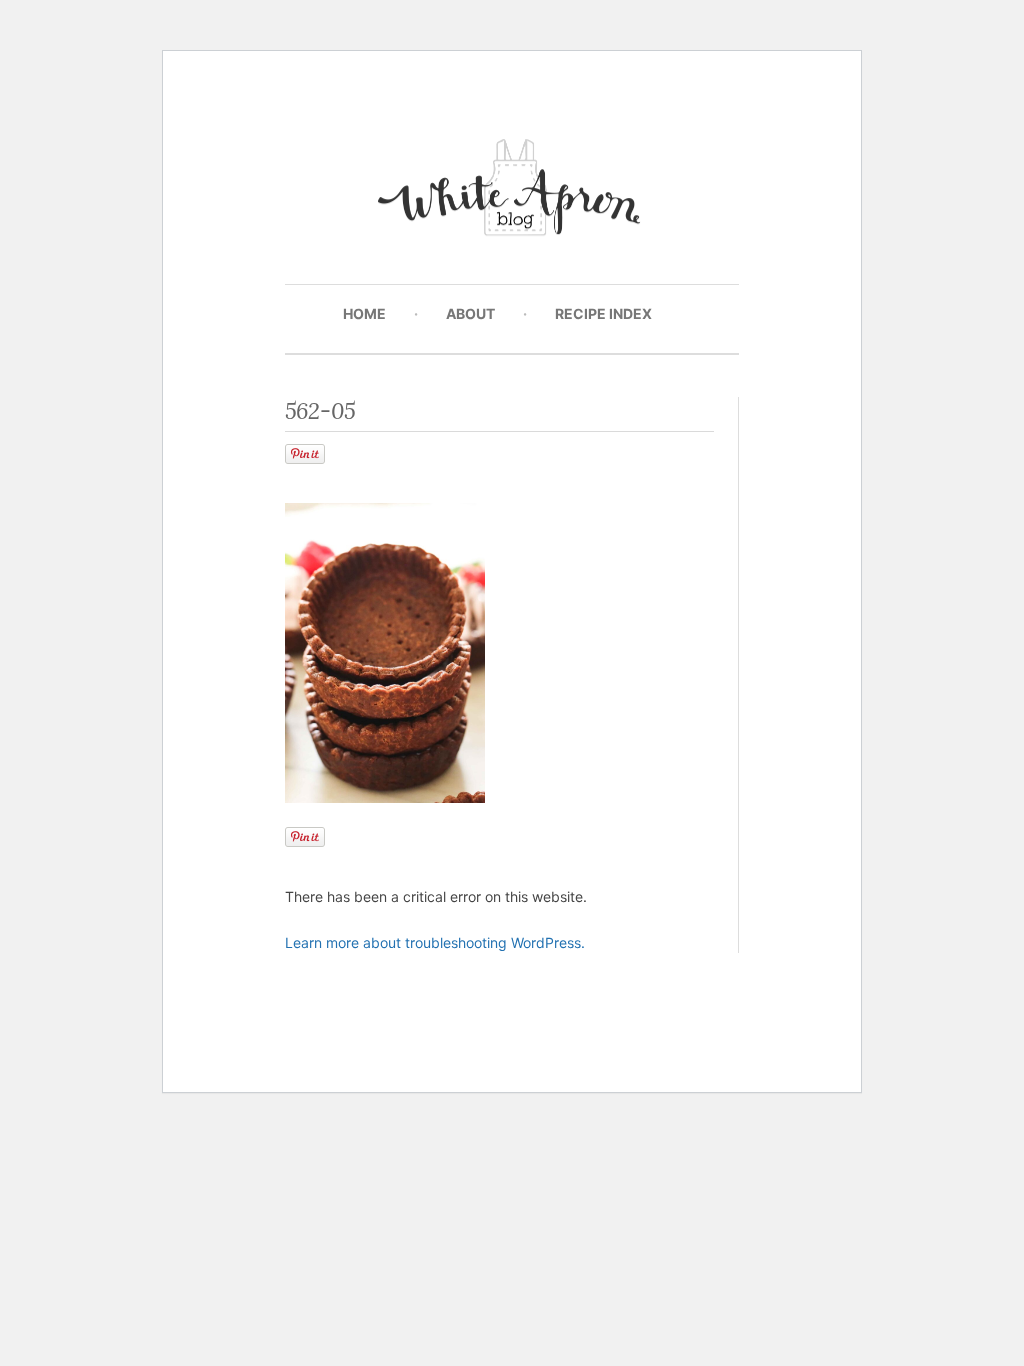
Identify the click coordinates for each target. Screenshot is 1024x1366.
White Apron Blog (512, 192)
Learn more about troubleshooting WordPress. (435, 942)
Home (364, 313)
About (470, 313)
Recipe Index (603, 313)
